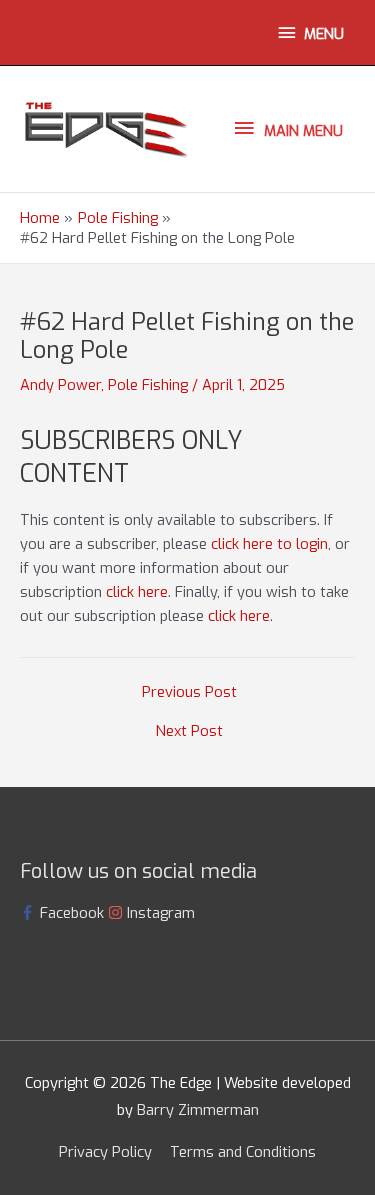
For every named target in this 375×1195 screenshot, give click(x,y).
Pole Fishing (148, 385)
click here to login (269, 544)
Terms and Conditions (243, 1152)
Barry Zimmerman (198, 1110)
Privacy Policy (105, 1152)
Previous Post (189, 692)
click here (137, 592)
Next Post (189, 731)
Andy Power (60, 385)
